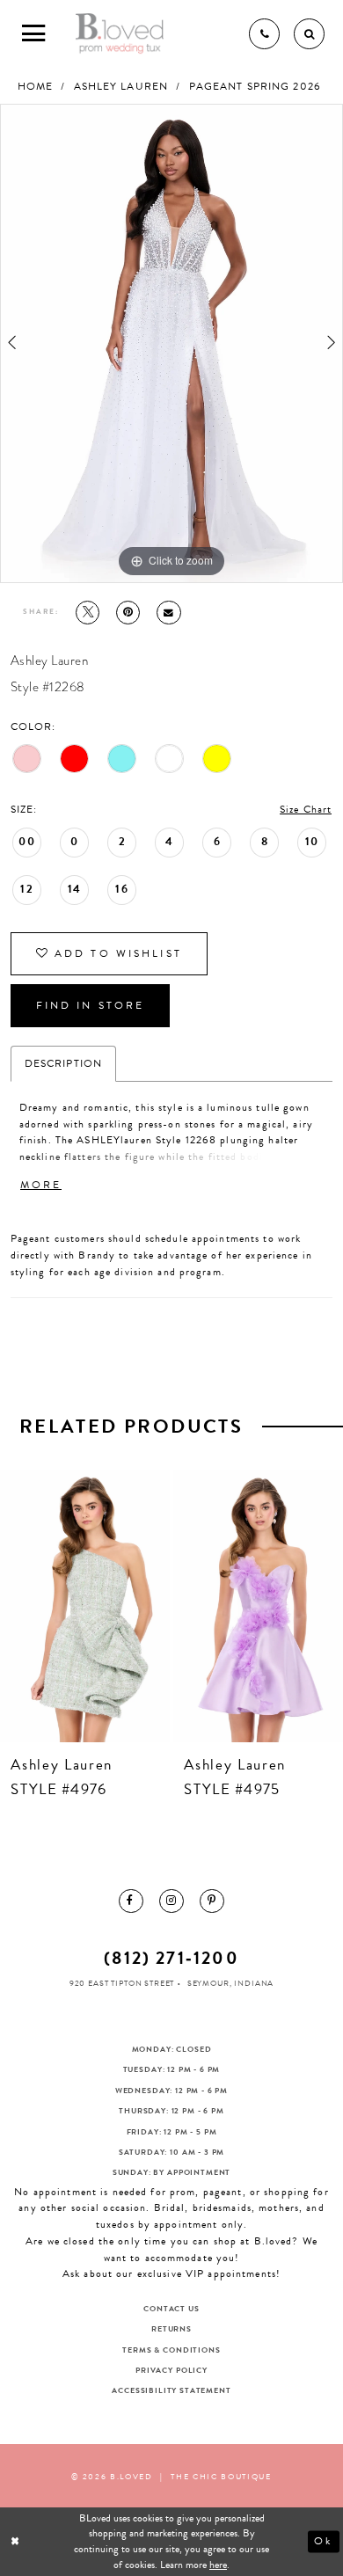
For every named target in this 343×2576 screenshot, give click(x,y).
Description (63, 1063)
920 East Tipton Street (122, 1983)
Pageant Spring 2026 (255, 86)
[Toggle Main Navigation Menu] (34, 34)
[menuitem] (131, 1901)
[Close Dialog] (16, 2541)
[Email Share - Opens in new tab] (169, 613)
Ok (323, 2541)
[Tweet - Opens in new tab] (88, 613)
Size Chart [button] (306, 809)
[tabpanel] (171, 343)
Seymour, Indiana (230, 1983)
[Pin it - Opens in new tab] (128, 613)
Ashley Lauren (121, 86)
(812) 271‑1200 (171, 1958)
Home (36, 86)
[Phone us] (264, 34)
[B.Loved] (120, 34)
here (218, 2565)
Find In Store (91, 1005)
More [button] (41, 1185)
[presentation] (85, 1606)
